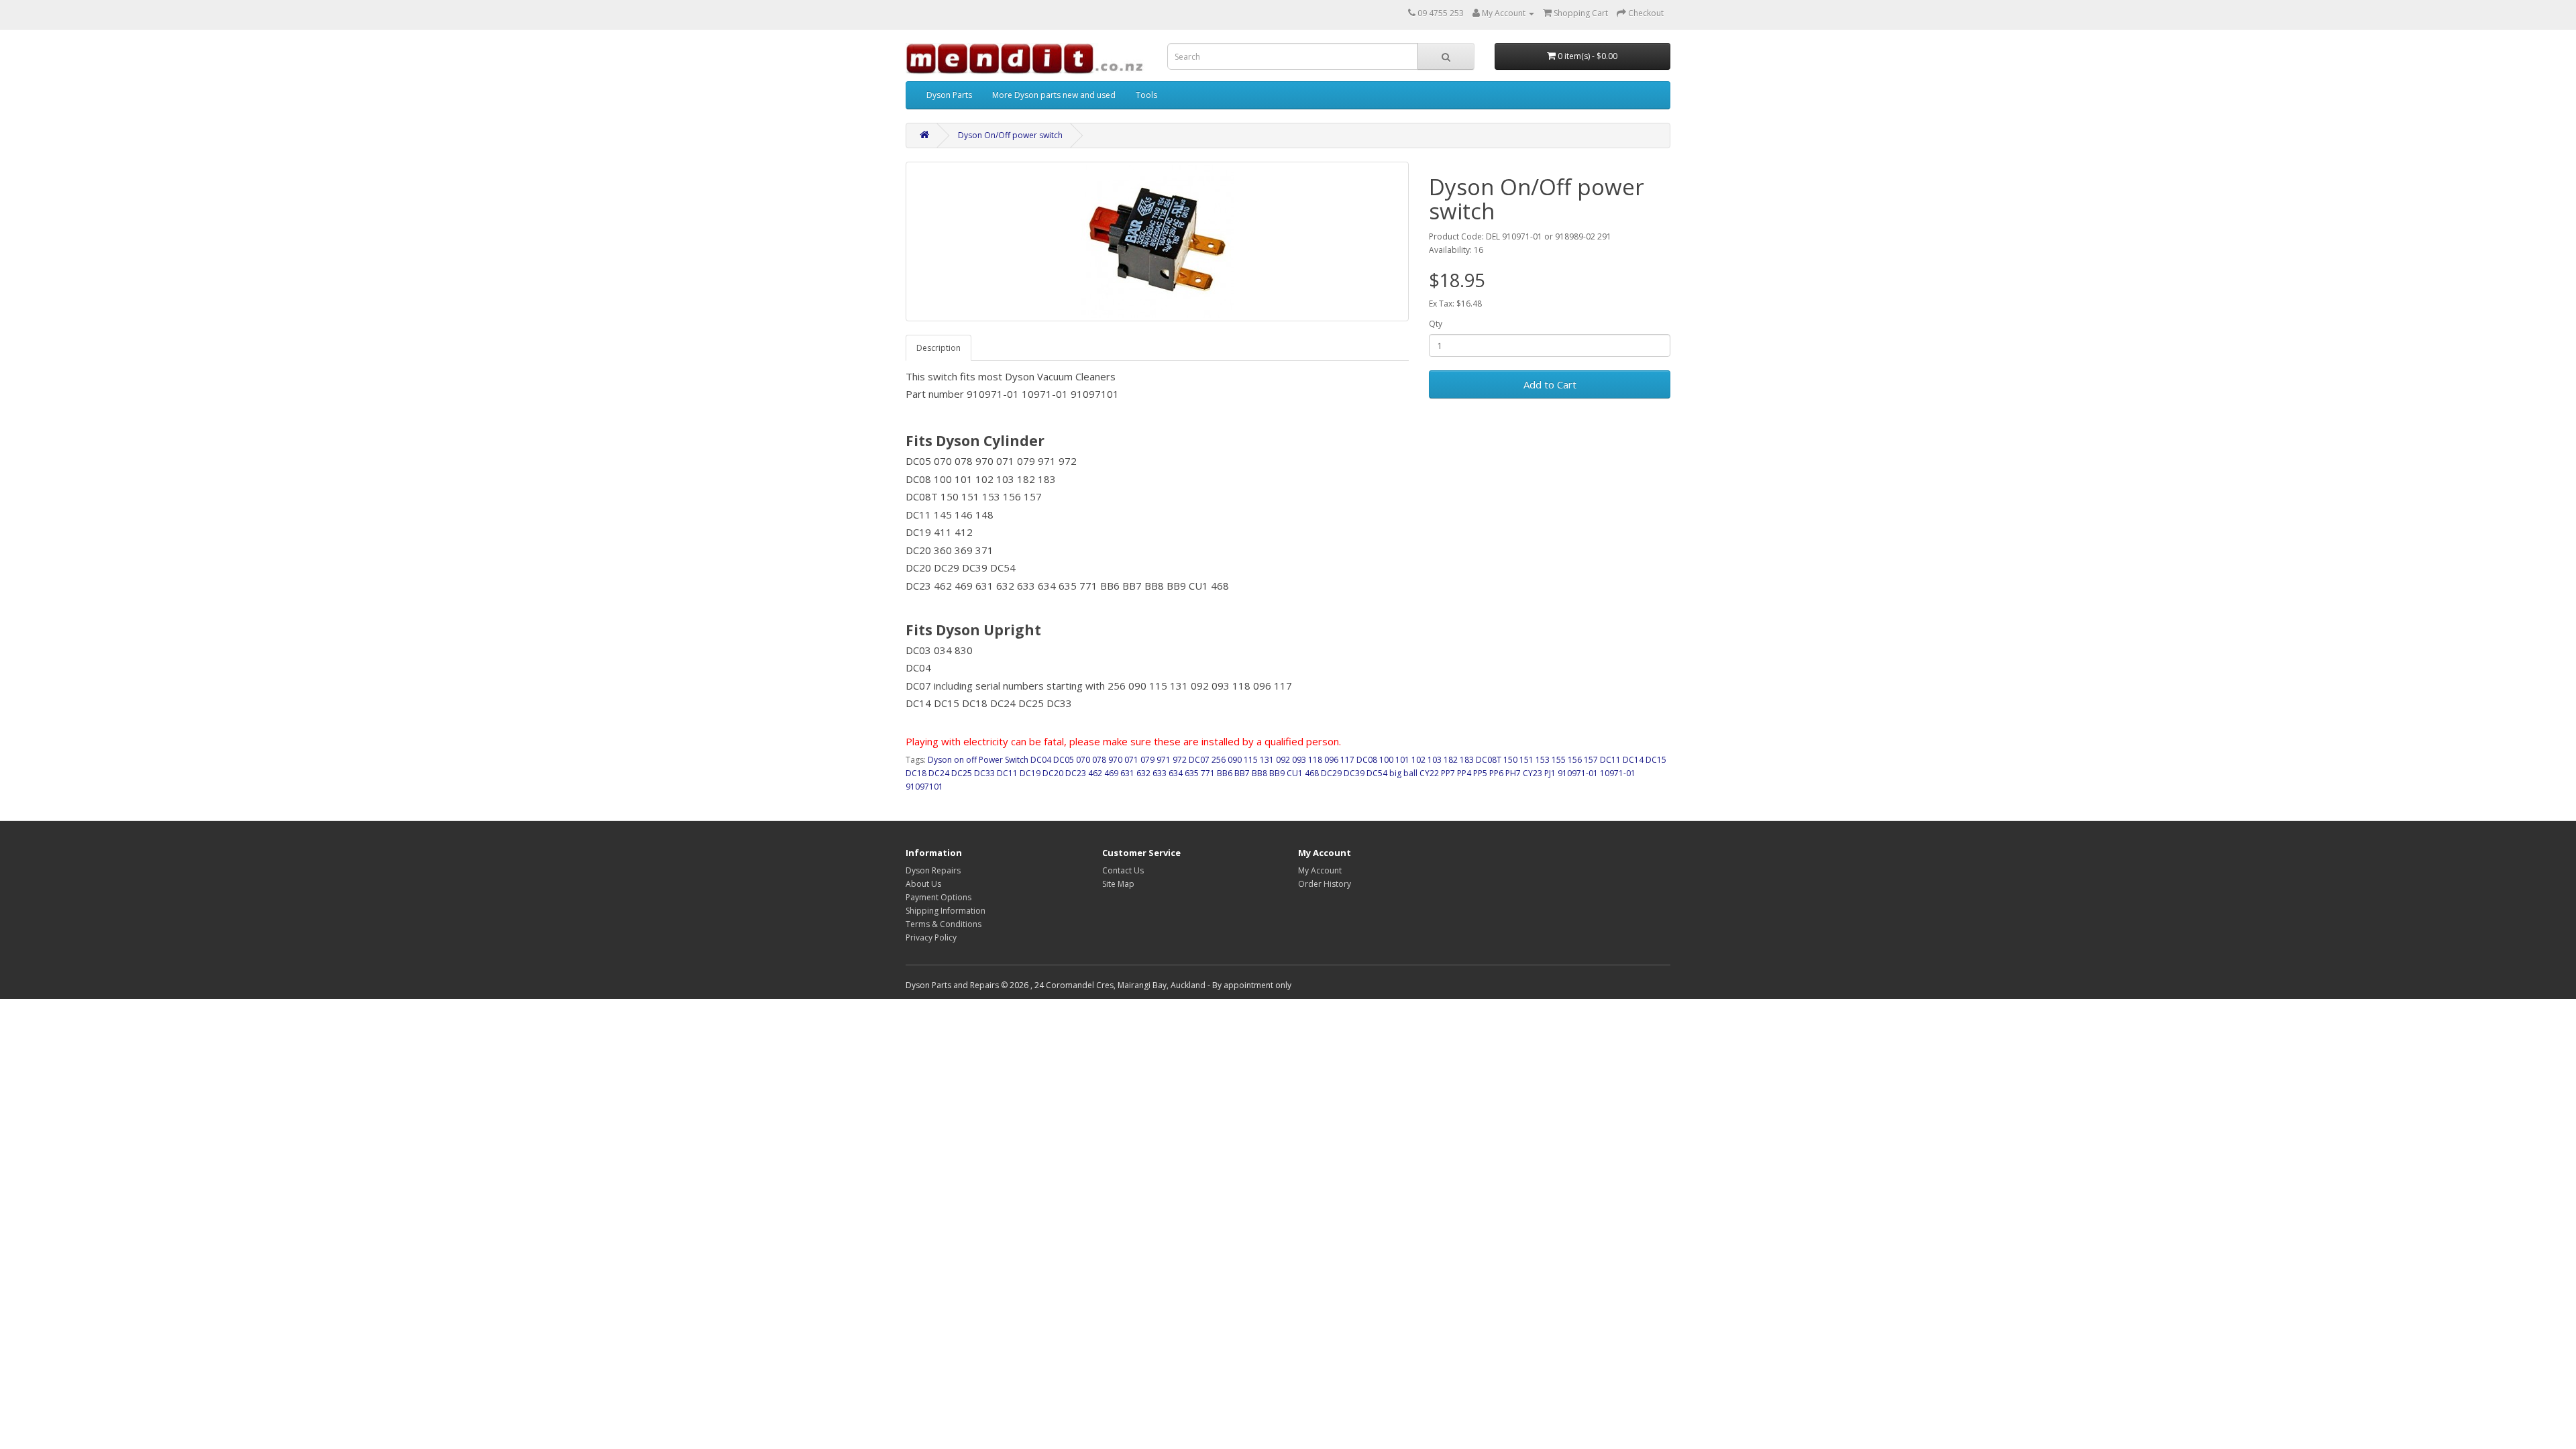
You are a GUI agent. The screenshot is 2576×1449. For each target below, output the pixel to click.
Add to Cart (1550, 384)
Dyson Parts (949, 95)
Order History (1325, 884)
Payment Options (938, 897)
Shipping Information (946, 911)
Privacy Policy (931, 937)
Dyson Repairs (933, 870)
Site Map (1118, 884)
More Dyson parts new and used (1054, 95)
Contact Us (1123, 870)
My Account (1320, 870)
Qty (1436, 324)
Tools (1146, 95)
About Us (923, 884)
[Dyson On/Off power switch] (1157, 241)
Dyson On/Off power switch (1010, 135)
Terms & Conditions (944, 924)
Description (938, 348)
